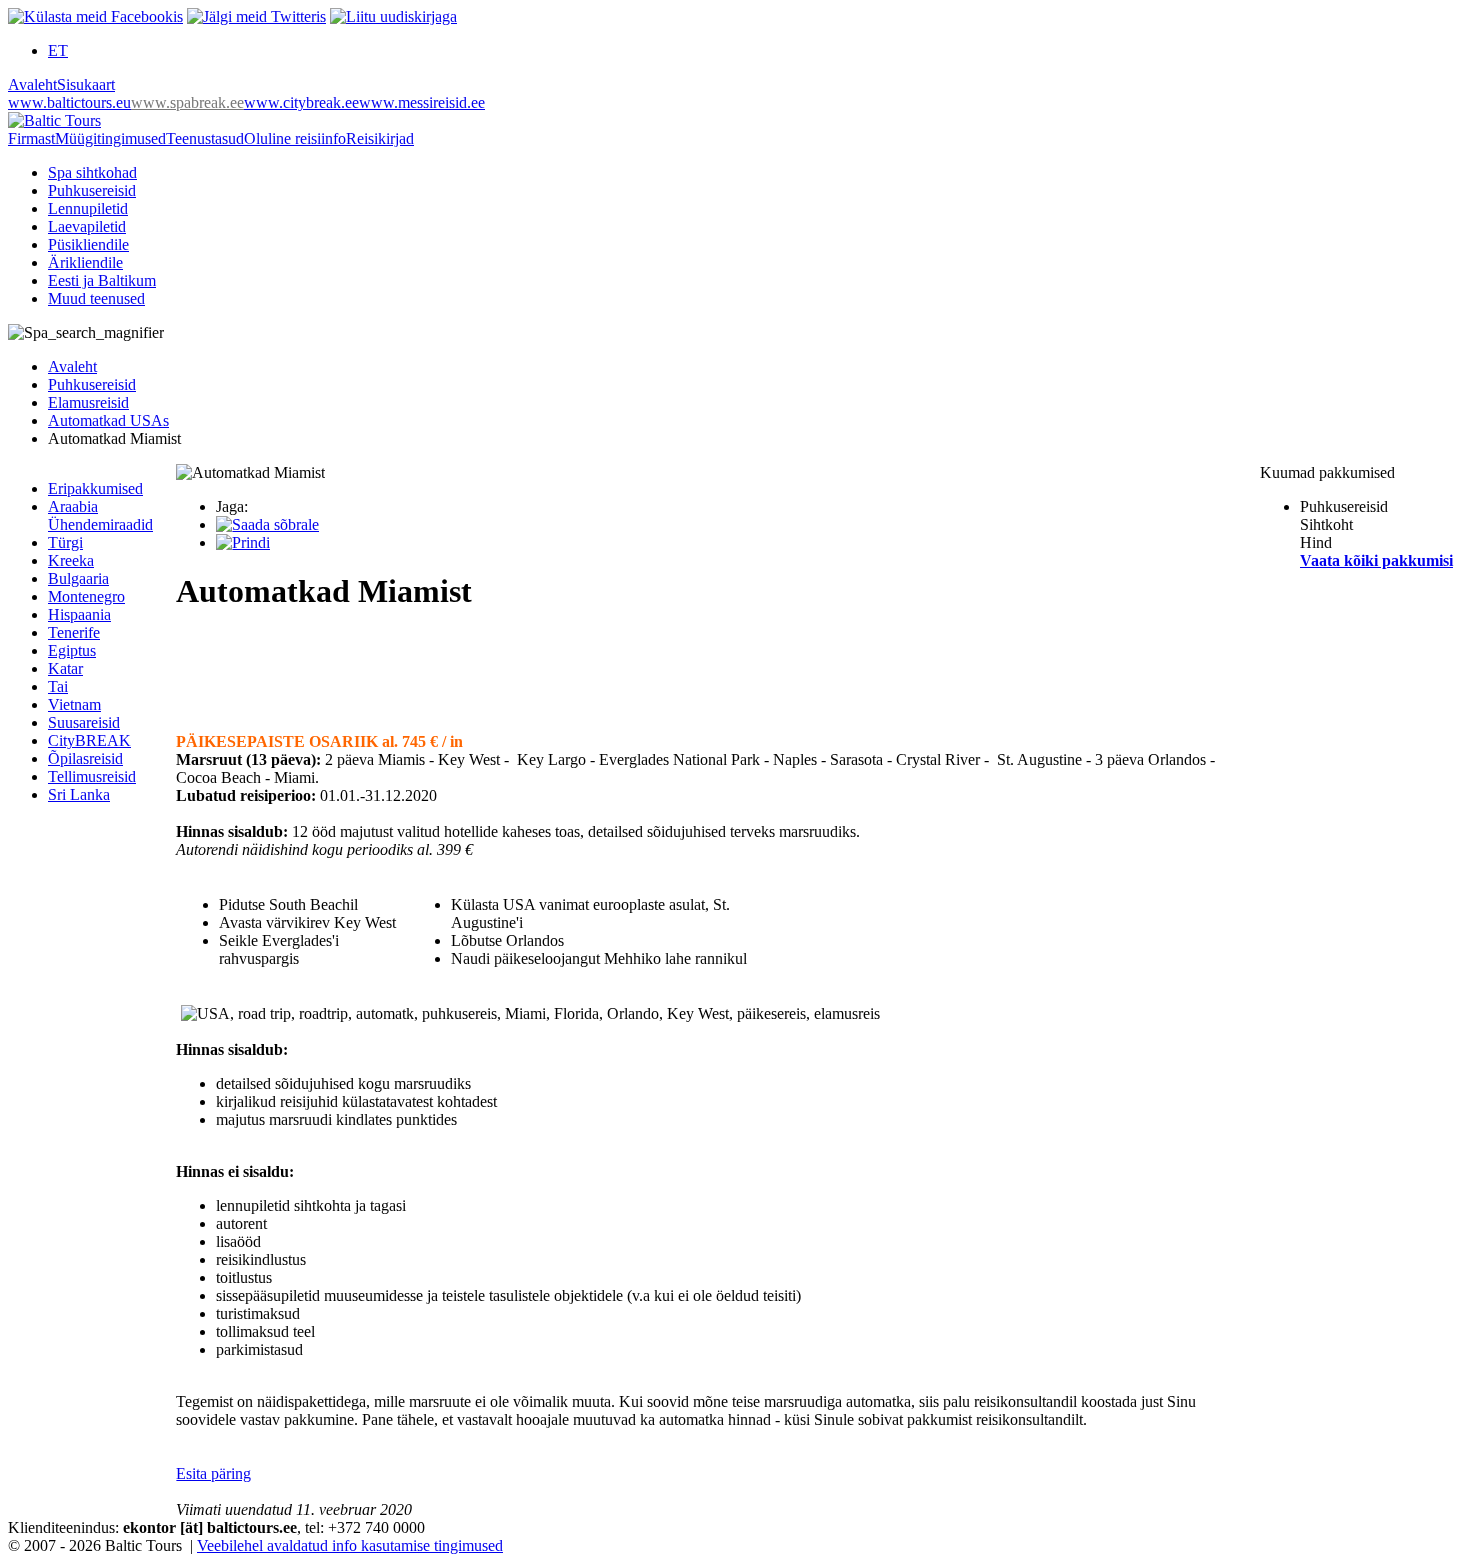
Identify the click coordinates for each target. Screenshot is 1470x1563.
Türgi (65, 542)
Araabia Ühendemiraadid (100, 515)
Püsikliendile (88, 244)
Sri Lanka (79, 794)
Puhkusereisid (92, 190)
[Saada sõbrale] (267, 524)
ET (58, 50)
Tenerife (74, 632)
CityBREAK (89, 740)
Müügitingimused (110, 138)
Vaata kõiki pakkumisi (1376, 560)
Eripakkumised (95, 488)
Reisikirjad (380, 138)
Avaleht (32, 84)
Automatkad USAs (108, 420)
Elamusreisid (88, 402)
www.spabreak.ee (187, 102)
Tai (58, 686)
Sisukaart (86, 84)
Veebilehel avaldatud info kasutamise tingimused (350, 1545)
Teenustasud (205, 138)
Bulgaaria (78, 578)
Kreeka (71, 560)
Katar (65, 668)
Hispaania (79, 614)
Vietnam (74, 704)
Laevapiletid (87, 226)
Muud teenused (96, 298)
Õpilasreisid (85, 758)
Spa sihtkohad (92, 172)
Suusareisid (84, 722)
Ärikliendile (85, 262)
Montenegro (86, 596)
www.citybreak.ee (301, 102)
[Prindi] (243, 542)
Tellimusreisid (92, 776)
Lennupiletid (88, 208)
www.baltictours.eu (69, 102)
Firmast (31, 138)
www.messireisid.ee (422, 102)
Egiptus (72, 650)
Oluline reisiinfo (295, 138)
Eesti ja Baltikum (102, 280)
